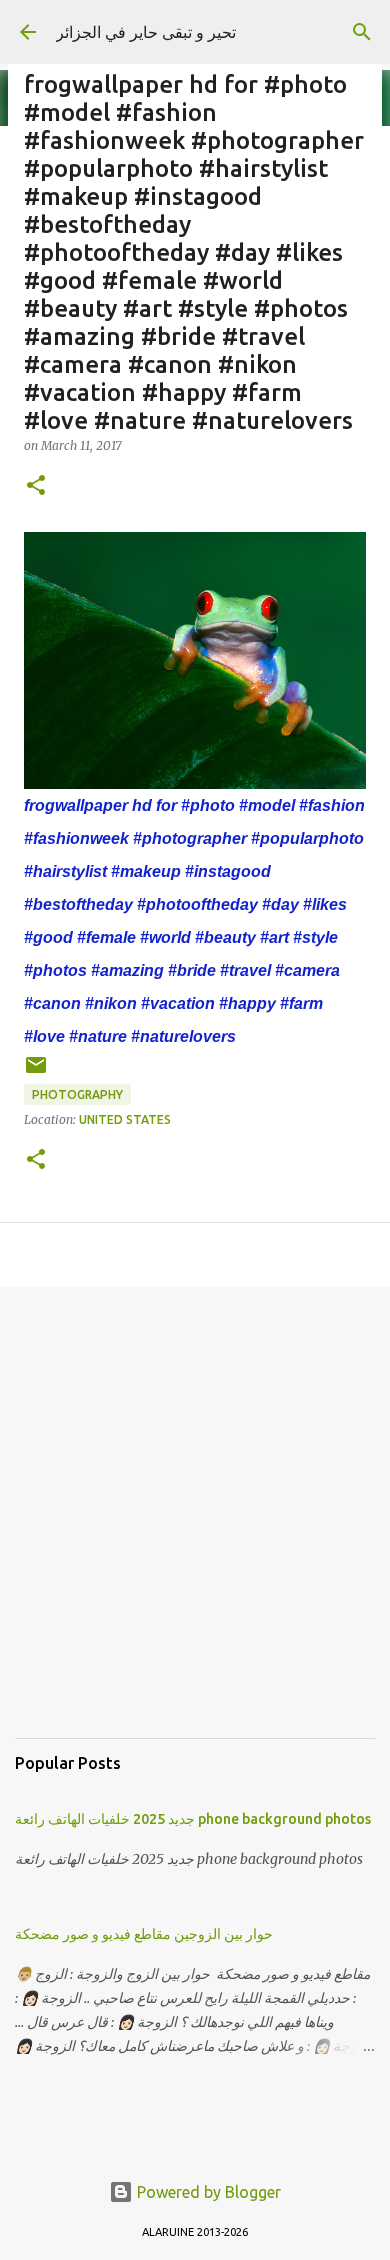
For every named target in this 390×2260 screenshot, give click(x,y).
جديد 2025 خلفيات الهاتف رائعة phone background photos (193, 1819)
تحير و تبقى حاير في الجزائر (146, 32)
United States (125, 1119)
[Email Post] (36, 1072)
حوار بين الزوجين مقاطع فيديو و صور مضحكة (144, 1934)
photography (77, 1094)
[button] (36, 486)
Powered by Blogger (207, 2192)
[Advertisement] (195, 1528)
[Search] (362, 32)
